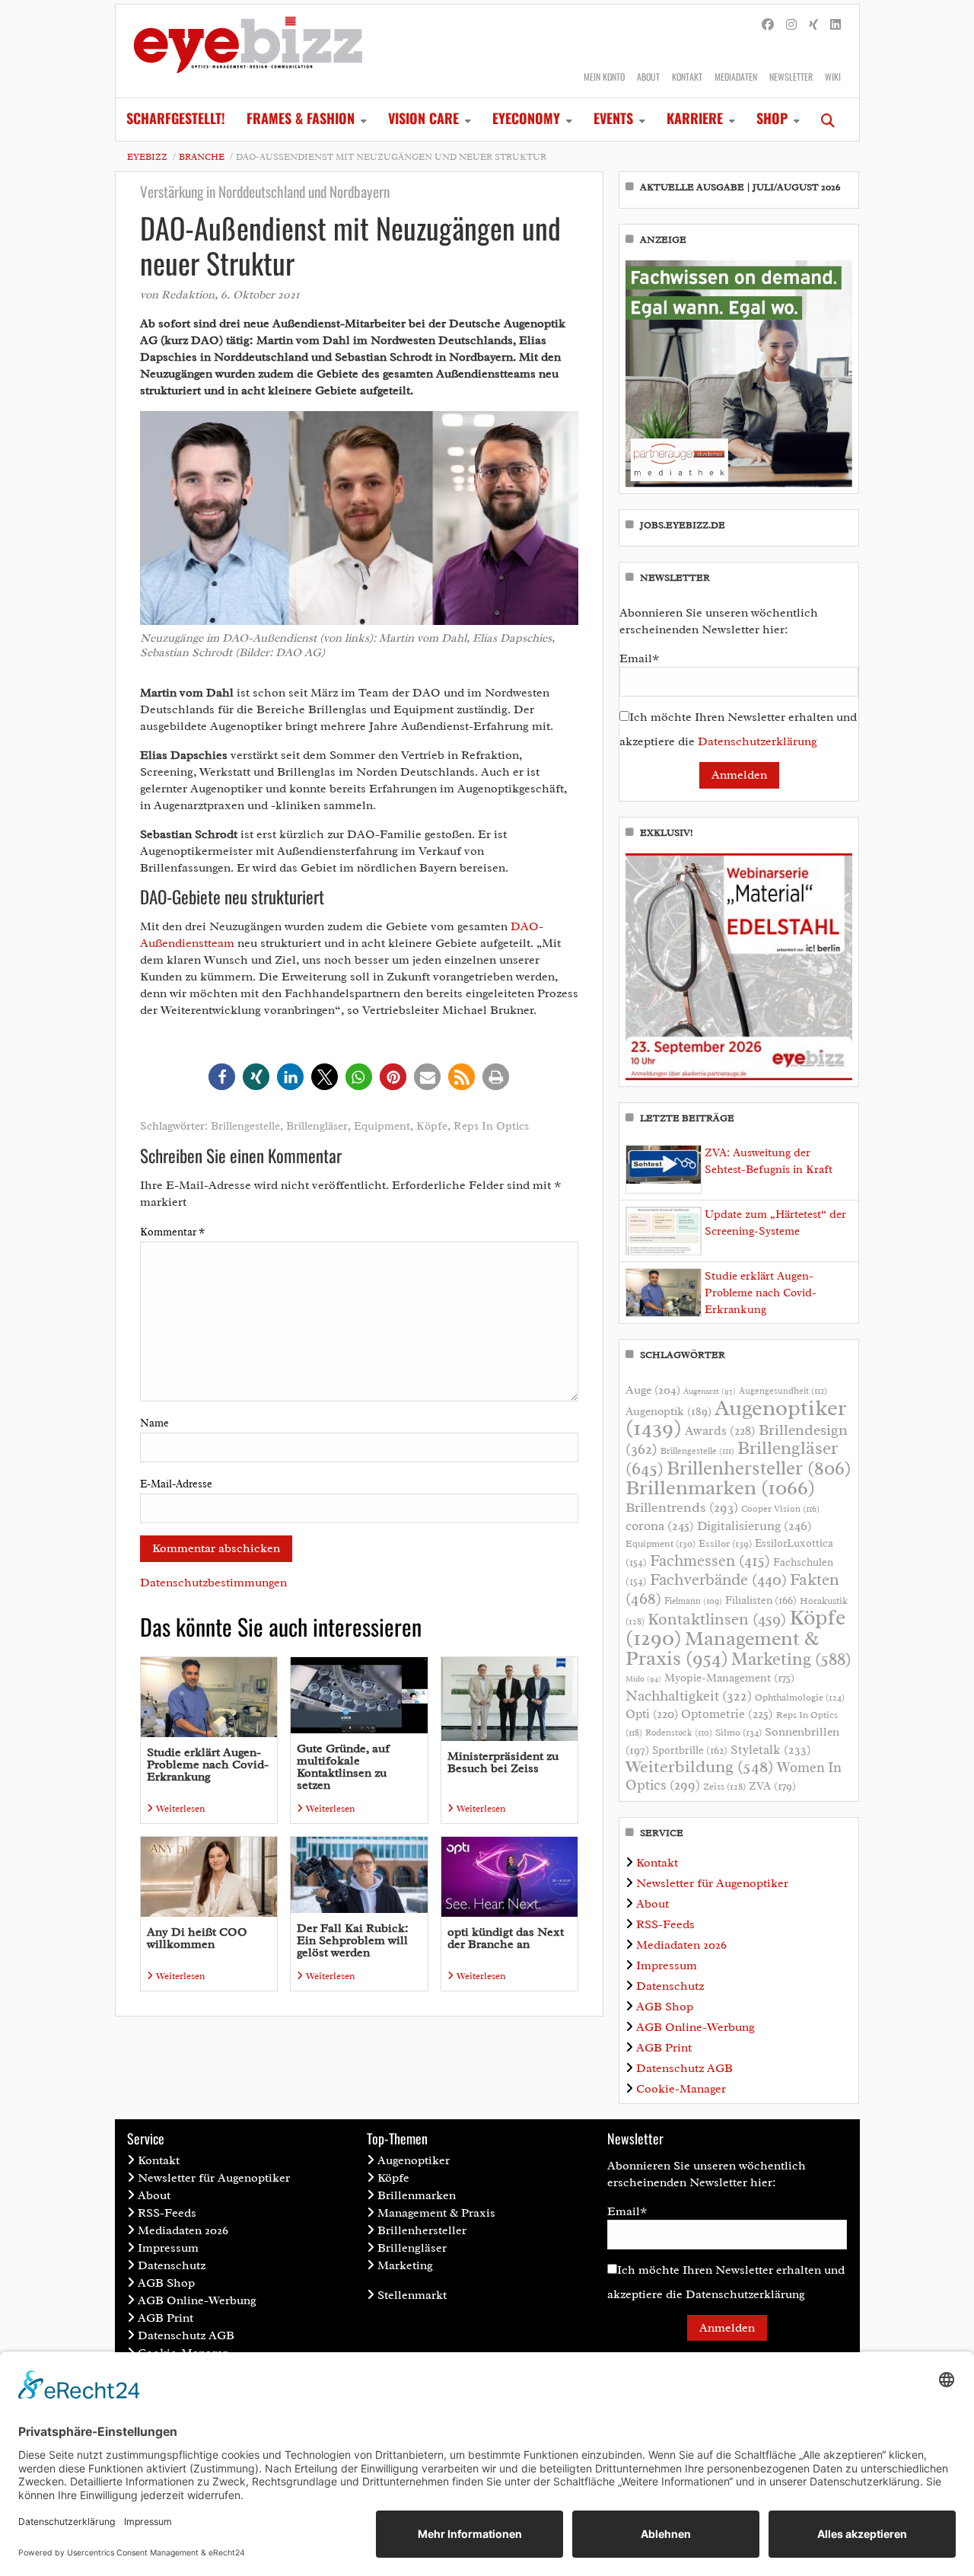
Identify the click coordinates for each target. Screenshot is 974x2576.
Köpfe (432, 1126)
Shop (772, 118)
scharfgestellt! (176, 118)
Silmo (738, 1732)
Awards (720, 1431)
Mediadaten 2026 (681, 1945)
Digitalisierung (754, 1526)
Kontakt (687, 77)
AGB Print (664, 2048)
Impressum (667, 1965)
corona (660, 1526)
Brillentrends (682, 1507)
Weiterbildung (700, 1766)
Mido (643, 1679)
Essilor (725, 1543)
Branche (202, 157)
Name (154, 1423)
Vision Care (423, 118)
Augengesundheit (783, 1391)
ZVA (772, 1786)
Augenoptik (668, 1411)
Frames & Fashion (301, 118)
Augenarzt (710, 1391)
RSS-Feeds (665, 1924)
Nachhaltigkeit (689, 1696)
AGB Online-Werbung (695, 2027)
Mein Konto (604, 77)
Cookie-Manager (681, 2089)
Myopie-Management (729, 1678)
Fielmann (693, 1601)
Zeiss (724, 1787)
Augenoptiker (736, 1418)
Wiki (833, 77)
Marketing (791, 1659)
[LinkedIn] (836, 25)
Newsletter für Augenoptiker (712, 1883)
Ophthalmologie (800, 1698)
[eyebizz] (248, 51)
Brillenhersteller (759, 1468)
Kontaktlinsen (717, 1619)
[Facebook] (768, 25)
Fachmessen (710, 1561)
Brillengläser (317, 1126)
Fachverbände (718, 1580)
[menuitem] (176, 120)
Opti (652, 1714)
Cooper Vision (780, 1509)
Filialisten (761, 1600)
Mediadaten (736, 77)
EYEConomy (526, 118)
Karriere (695, 118)
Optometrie (727, 1714)
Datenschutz (670, 1986)
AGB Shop (665, 2007)
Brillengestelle (245, 1126)
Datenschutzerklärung (758, 741)
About (648, 77)
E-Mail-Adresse (176, 1484)
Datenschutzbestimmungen (213, 1583)
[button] (222, 1077)
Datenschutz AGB (684, 2068)
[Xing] (813, 25)
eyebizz (147, 157)
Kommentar (172, 1232)
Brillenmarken (720, 1487)
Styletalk (771, 1750)
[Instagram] (791, 25)
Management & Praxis (722, 1648)
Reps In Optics (491, 1126)
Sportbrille (690, 1750)
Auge (653, 1390)
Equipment (382, 1126)
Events (613, 118)
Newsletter (791, 77)
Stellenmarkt (412, 2295)
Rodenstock (679, 1733)
